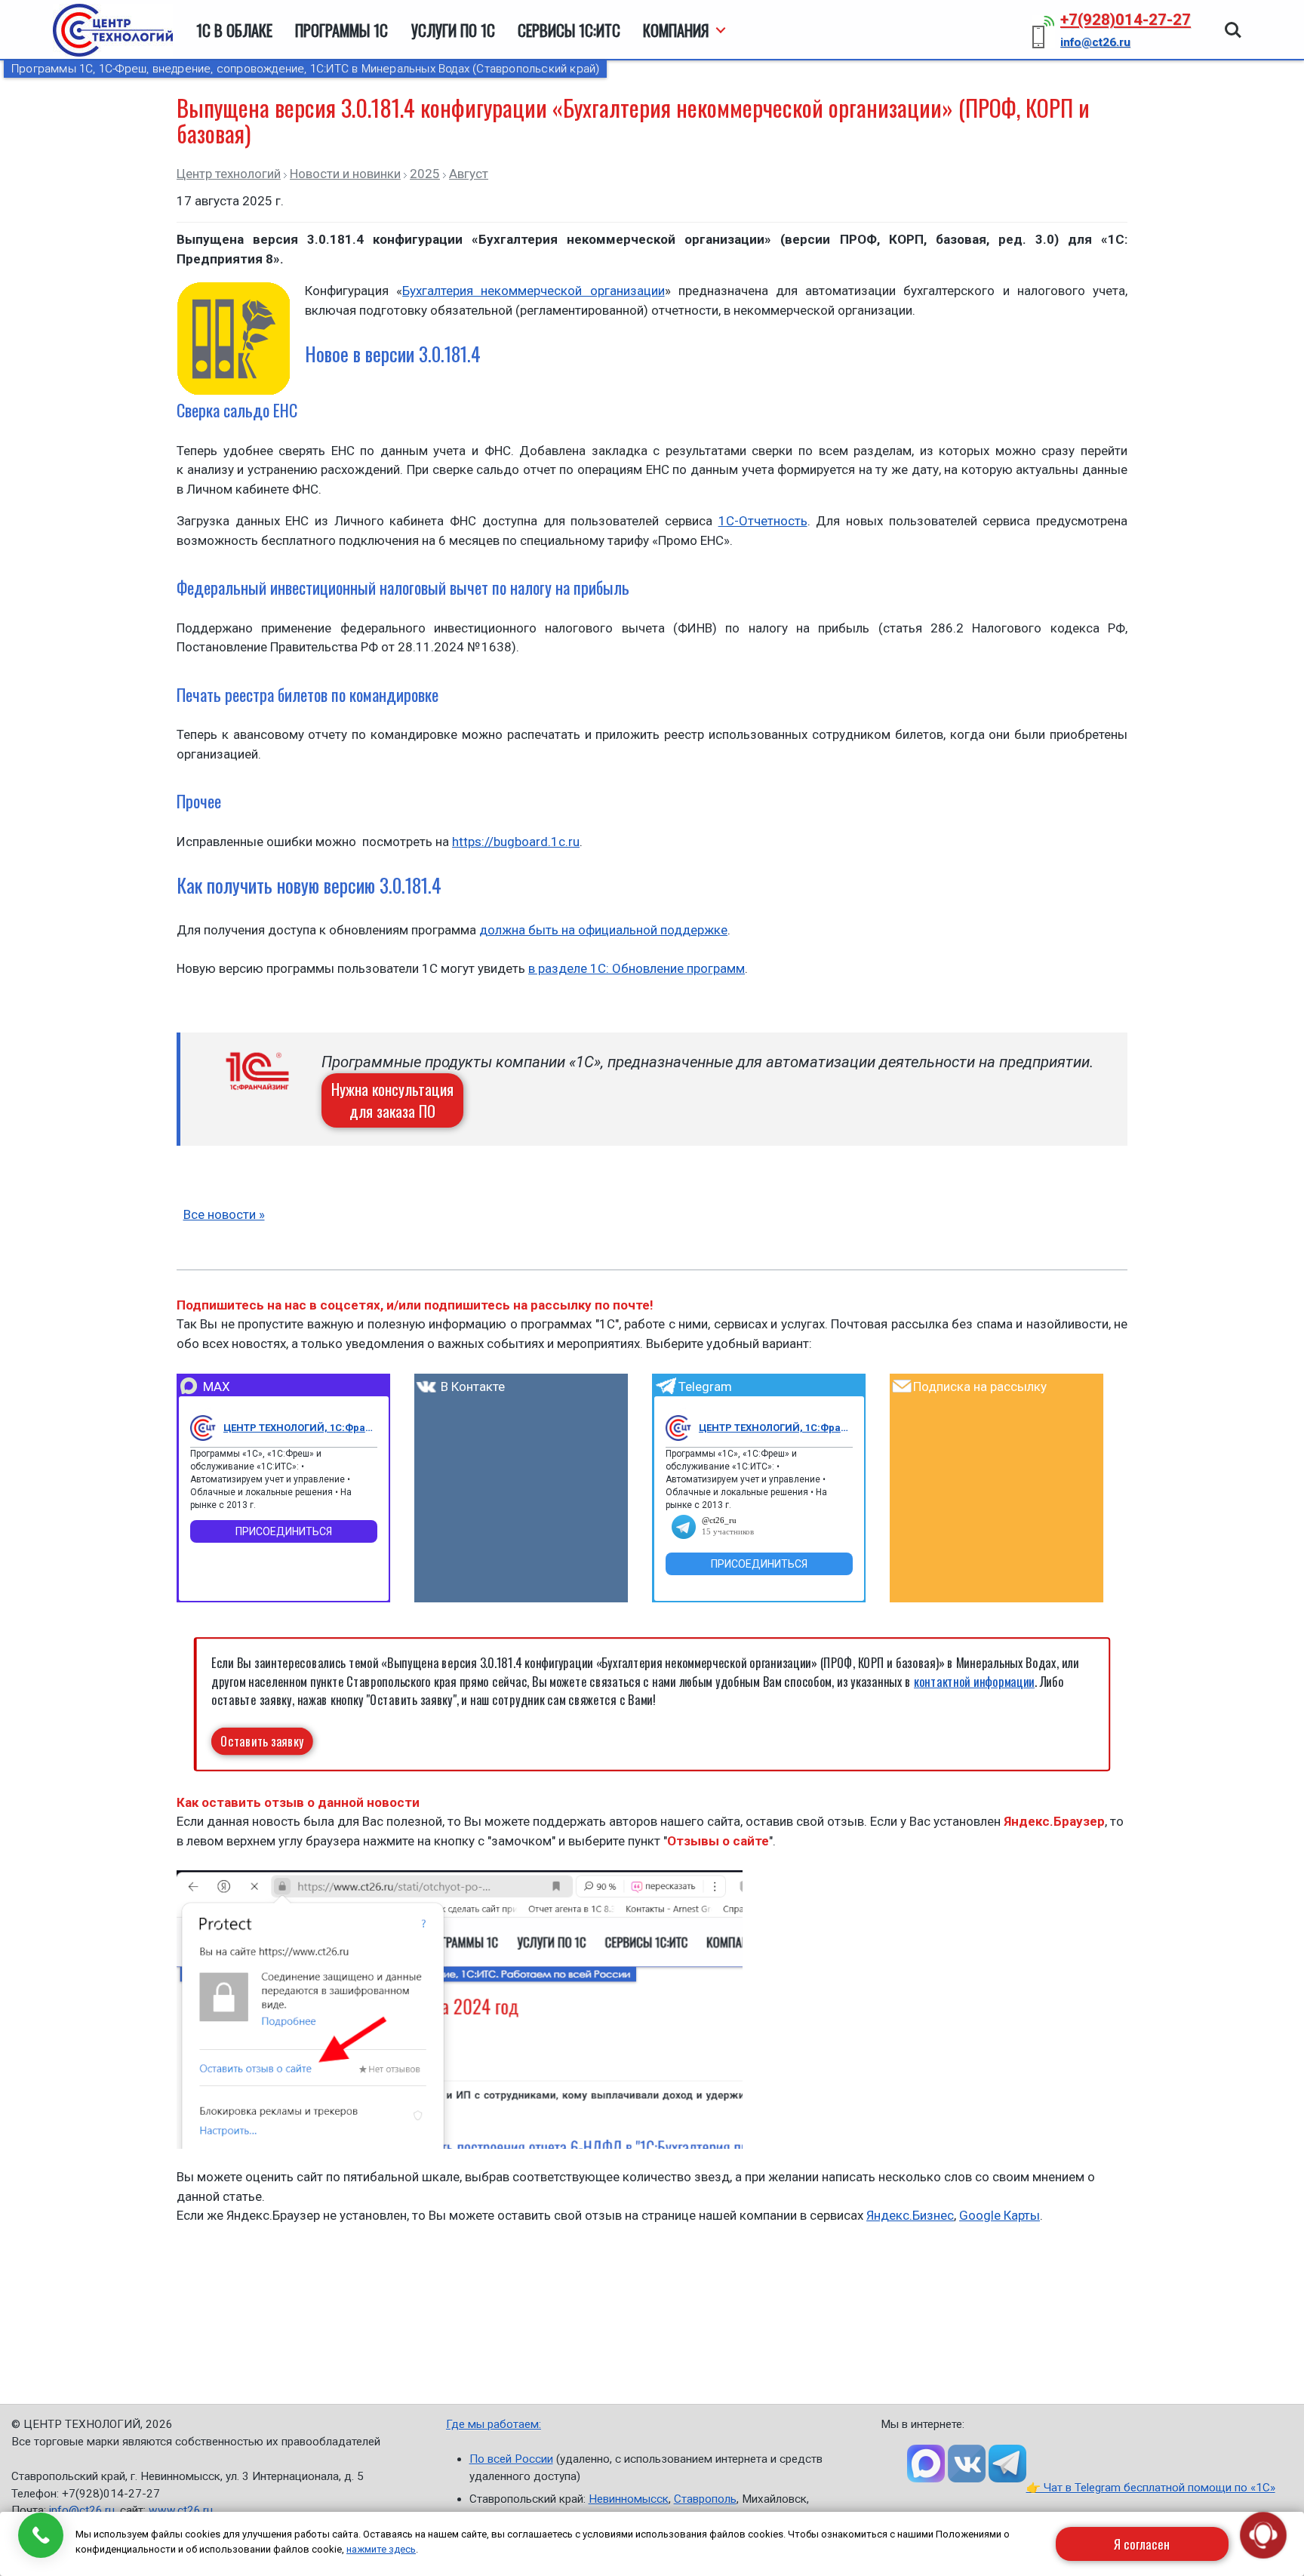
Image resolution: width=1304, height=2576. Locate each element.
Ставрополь (705, 2499)
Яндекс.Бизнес (910, 2215)
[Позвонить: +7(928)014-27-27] (41, 2535)
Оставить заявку (262, 1741)
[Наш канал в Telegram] (1007, 2464)
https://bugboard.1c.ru (516, 842)
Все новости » (224, 1214)
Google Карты (1000, 2215)
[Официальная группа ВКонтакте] (967, 2464)
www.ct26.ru (181, 2510)
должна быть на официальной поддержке (603, 930)
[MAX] (203, 1428)
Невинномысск (629, 2499)
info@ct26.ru (82, 2510)
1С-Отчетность (763, 521)
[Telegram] (678, 1428)
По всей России (511, 2459)
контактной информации (974, 1681)
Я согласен (1142, 2544)
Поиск (1233, 23)
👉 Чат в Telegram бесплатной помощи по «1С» (1151, 2488)
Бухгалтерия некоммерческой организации (533, 291)
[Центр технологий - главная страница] (113, 30)
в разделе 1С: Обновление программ (637, 968)
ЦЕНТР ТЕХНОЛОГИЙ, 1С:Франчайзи (300, 1428)
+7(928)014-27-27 (1126, 20)
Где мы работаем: (494, 2424)
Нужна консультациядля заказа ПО (392, 1100)
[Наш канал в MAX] (926, 2464)
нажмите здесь (381, 2549)
